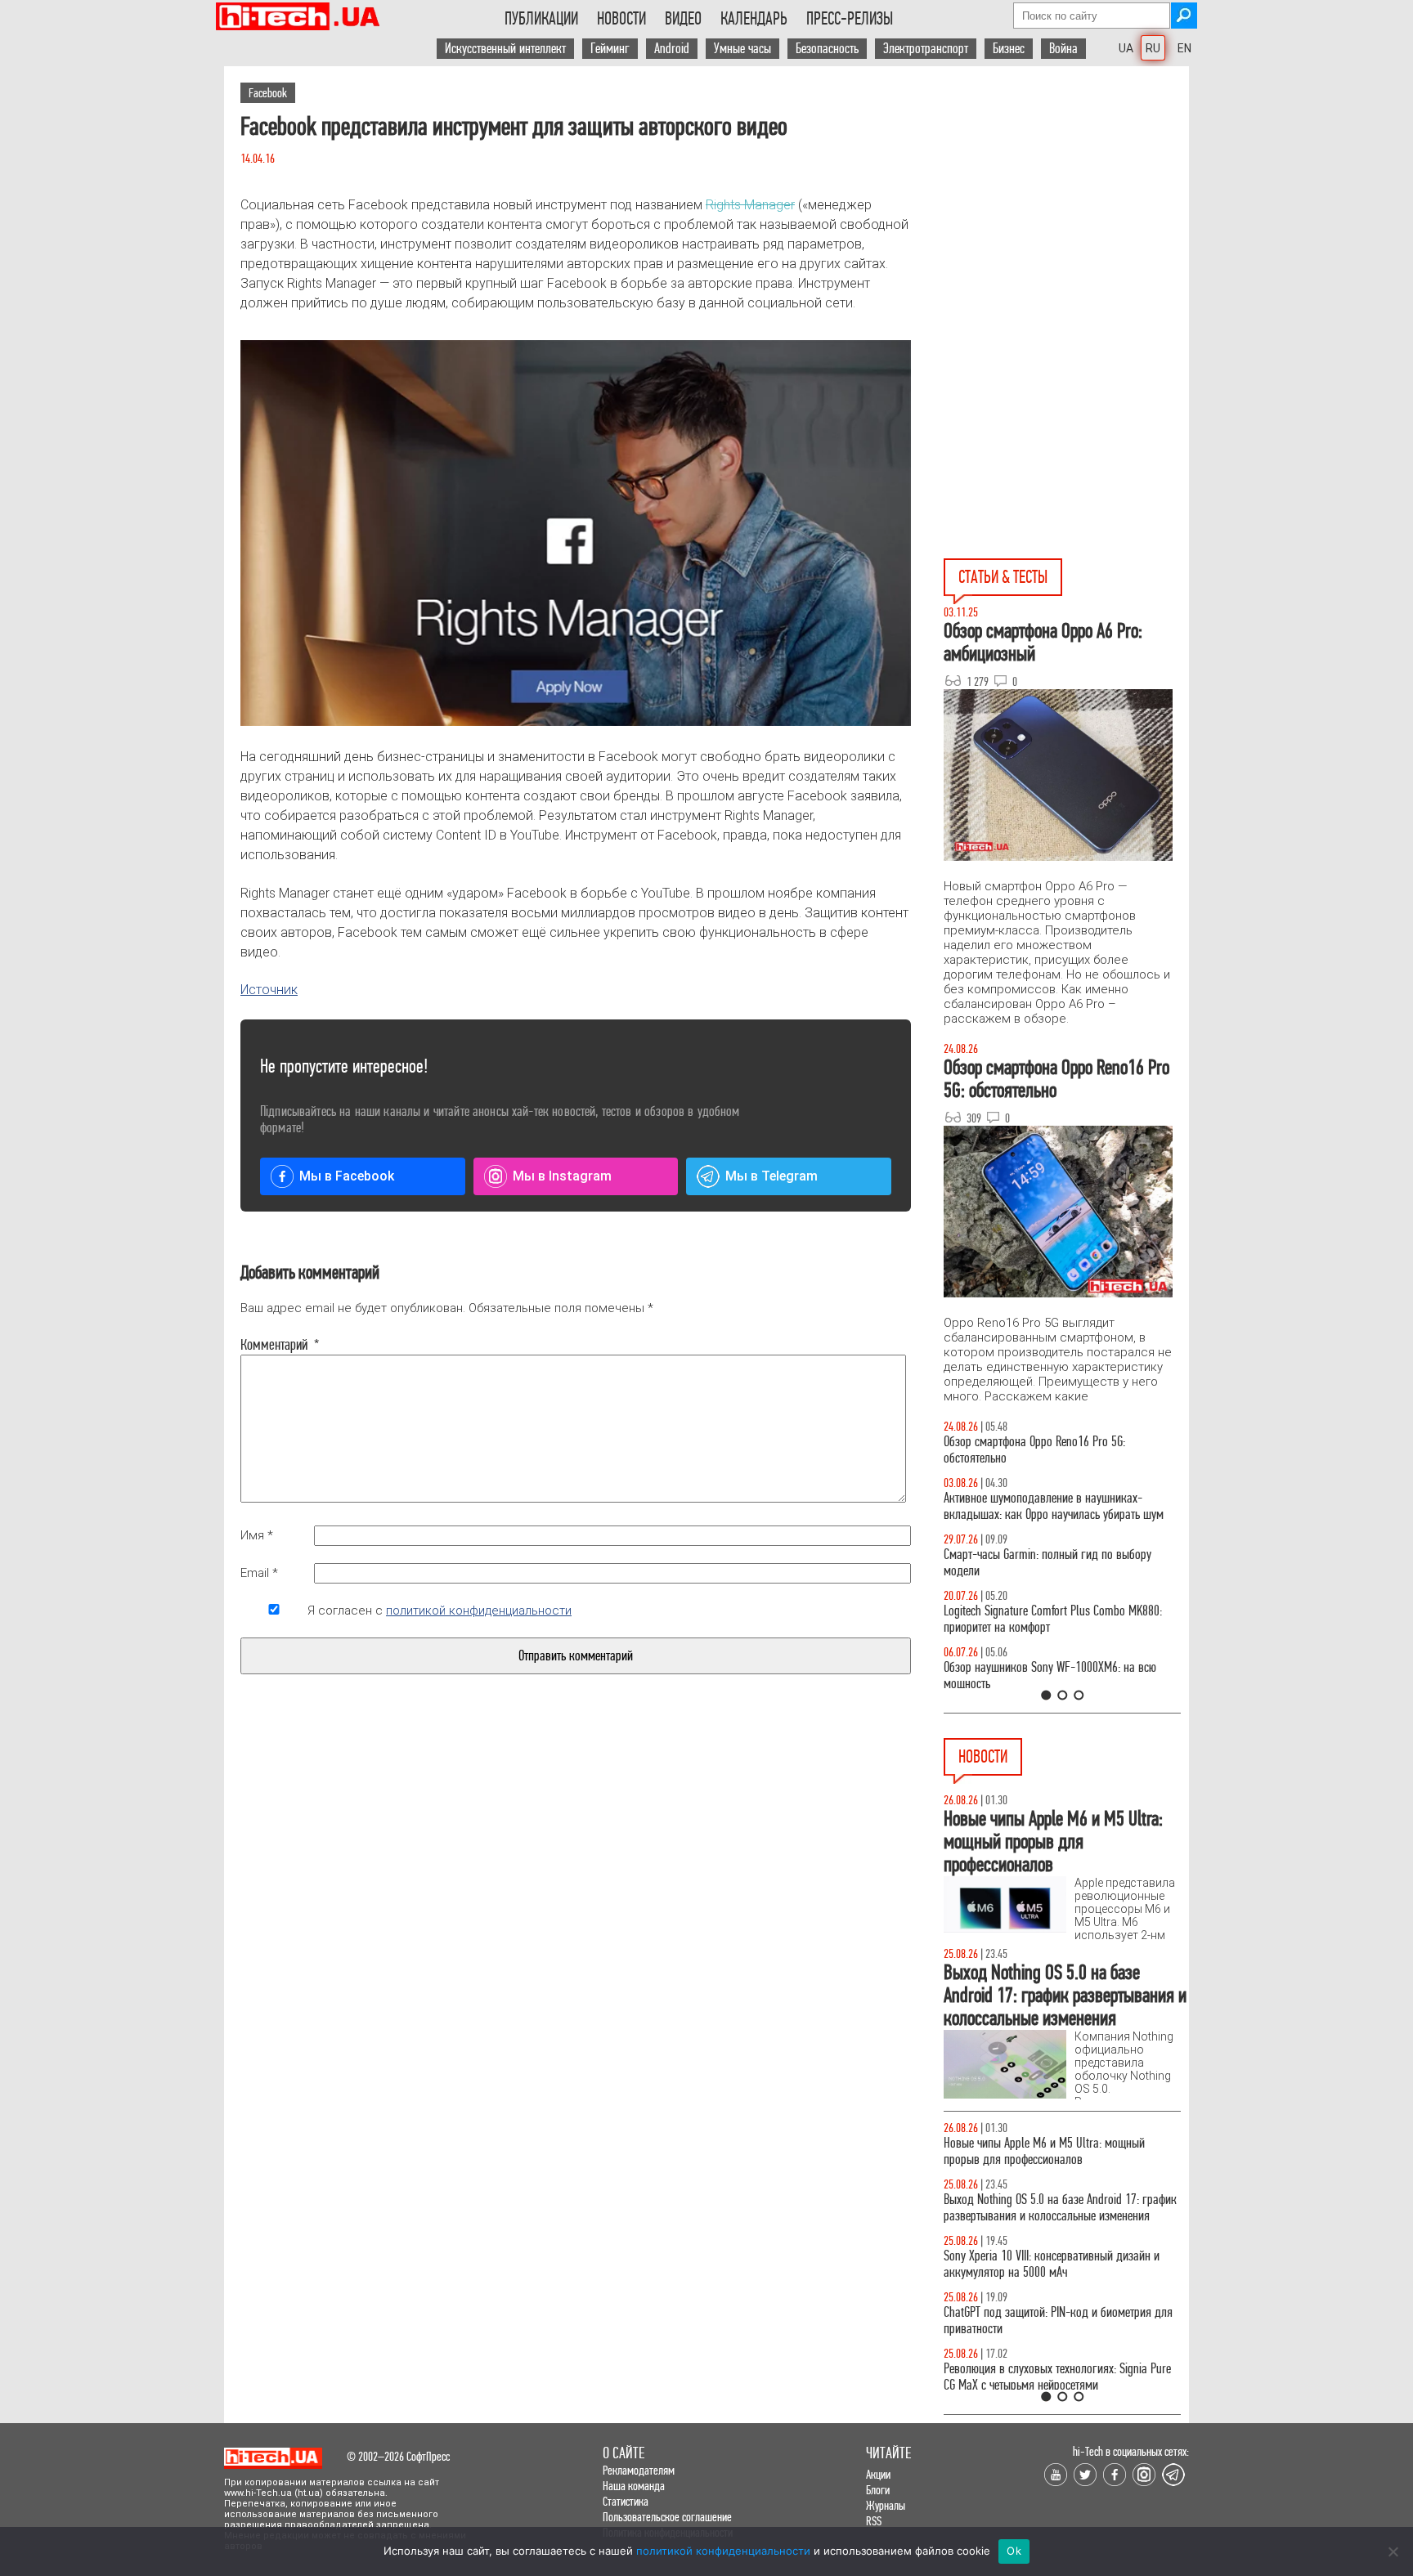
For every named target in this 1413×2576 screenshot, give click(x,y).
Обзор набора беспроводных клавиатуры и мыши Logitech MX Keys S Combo (1047, 1450)
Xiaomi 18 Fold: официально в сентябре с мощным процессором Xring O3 (1041, 2377)
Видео (683, 19)
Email (259, 1573)
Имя (257, 1535)
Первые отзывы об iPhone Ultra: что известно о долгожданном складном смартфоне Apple (1054, 2321)
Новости (621, 19)
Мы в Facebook (347, 1176)
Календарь (754, 19)
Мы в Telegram (772, 1176)
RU (1153, 48)
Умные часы (742, 49)
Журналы (886, 2505)
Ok (1014, 2551)
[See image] (576, 533)
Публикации (541, 19)
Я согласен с (440, 1611)
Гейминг (610, 49)
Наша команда (634, 2486)
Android (672, 49)
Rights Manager (750, 205)
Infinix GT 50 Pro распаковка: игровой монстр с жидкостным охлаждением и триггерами (1056, 1619)
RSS (874, 2521)
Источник (269, 990)
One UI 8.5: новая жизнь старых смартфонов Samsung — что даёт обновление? (1048, 1506)
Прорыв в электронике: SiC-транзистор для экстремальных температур (1046, 2151)
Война (1063, 49)
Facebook (268, 93)
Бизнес (1009, 49)
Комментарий (274, 1345)
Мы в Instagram (562, 1176)
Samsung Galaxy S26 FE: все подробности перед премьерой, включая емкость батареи (1058, 2208)
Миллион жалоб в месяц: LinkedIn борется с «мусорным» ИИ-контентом (1048, 2264)
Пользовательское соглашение (667, 2517)
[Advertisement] (1066, 213)
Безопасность (827, 49)
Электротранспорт (926, 49)
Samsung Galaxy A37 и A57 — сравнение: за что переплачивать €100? (1059, 1676)
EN (1184, 48)
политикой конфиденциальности (479, 1611)
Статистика (626, 2501)
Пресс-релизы (850, 19)
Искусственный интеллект (505, 49)
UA (1126, 48)
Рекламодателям (639, 2470)
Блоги (878, 2490)
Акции (878, 2474)
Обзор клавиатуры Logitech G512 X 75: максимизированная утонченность (1034, 1563)
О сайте (624, 2453)
